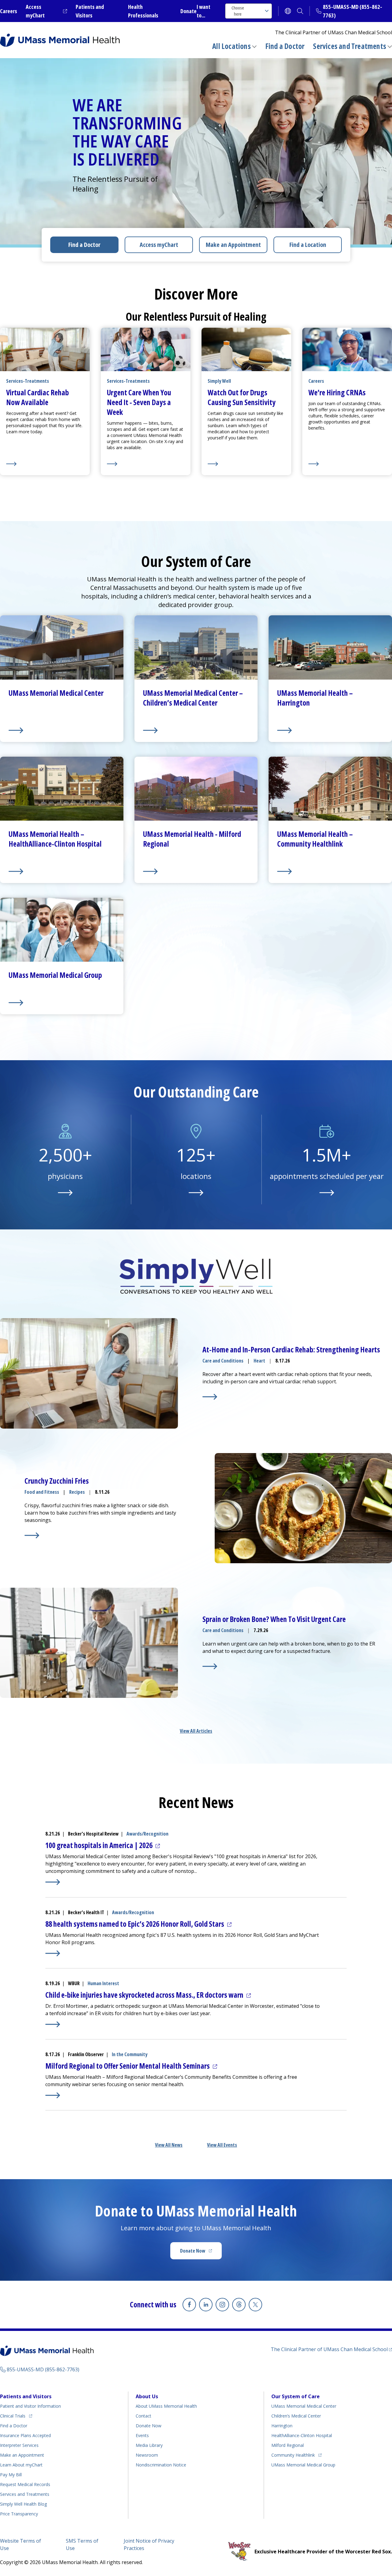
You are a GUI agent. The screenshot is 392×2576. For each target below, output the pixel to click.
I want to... (204, 11)
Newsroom (147, 2455)
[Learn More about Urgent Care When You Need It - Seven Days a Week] (146, 464)
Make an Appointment (233, 245)
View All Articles (196, 1731)
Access (159, 245)
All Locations (232, 46)
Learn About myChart (21, 2465)
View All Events (222, 2145)
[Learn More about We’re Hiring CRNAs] (347, 464)
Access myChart (46, 11)
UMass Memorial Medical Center (304, 2406)
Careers (9, 11)
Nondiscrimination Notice (161, 2465)
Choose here (238, 11)
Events (142, 2435)
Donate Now (201, 2253)
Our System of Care (296, 2396)
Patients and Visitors (26, 2396)
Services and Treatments (350, 46)
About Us (147, 2396)
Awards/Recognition (147, 1834)
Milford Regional (288, 2445)
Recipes (77, 1492)
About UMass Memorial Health (166, 2406)
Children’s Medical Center (296, 2416)
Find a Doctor (285, 46)
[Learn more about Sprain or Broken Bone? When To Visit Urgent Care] (210, 1666)
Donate (188, 11)
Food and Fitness (42, 1492)
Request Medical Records (25, 2484)
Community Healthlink (293, 2455)
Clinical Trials (16, 2416)
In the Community (130, 2054)
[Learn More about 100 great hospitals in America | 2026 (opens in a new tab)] (53, 1882)
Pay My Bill (11, 2475)
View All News (169, 2145)
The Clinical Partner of (331, 2349)
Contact (143, 2416)
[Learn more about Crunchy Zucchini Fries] (32, 1535)
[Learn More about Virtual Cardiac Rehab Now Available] (45, 464)
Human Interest (103, 1983)
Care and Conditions (223, 1361)
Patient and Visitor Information (30, 2406)
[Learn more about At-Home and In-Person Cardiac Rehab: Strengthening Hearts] (210, 1397)
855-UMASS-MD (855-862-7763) (43, 2369)
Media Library (149, 2445)
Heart (259, 1361)
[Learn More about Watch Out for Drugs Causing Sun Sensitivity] (246, 464)
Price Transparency (19, 2514)
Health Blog (23, 2504)
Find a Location (308, 245)
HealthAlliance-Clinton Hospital (302, 2435)
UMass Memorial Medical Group (303, 2465)
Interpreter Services (19, 2445)
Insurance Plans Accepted (25, 2435)
